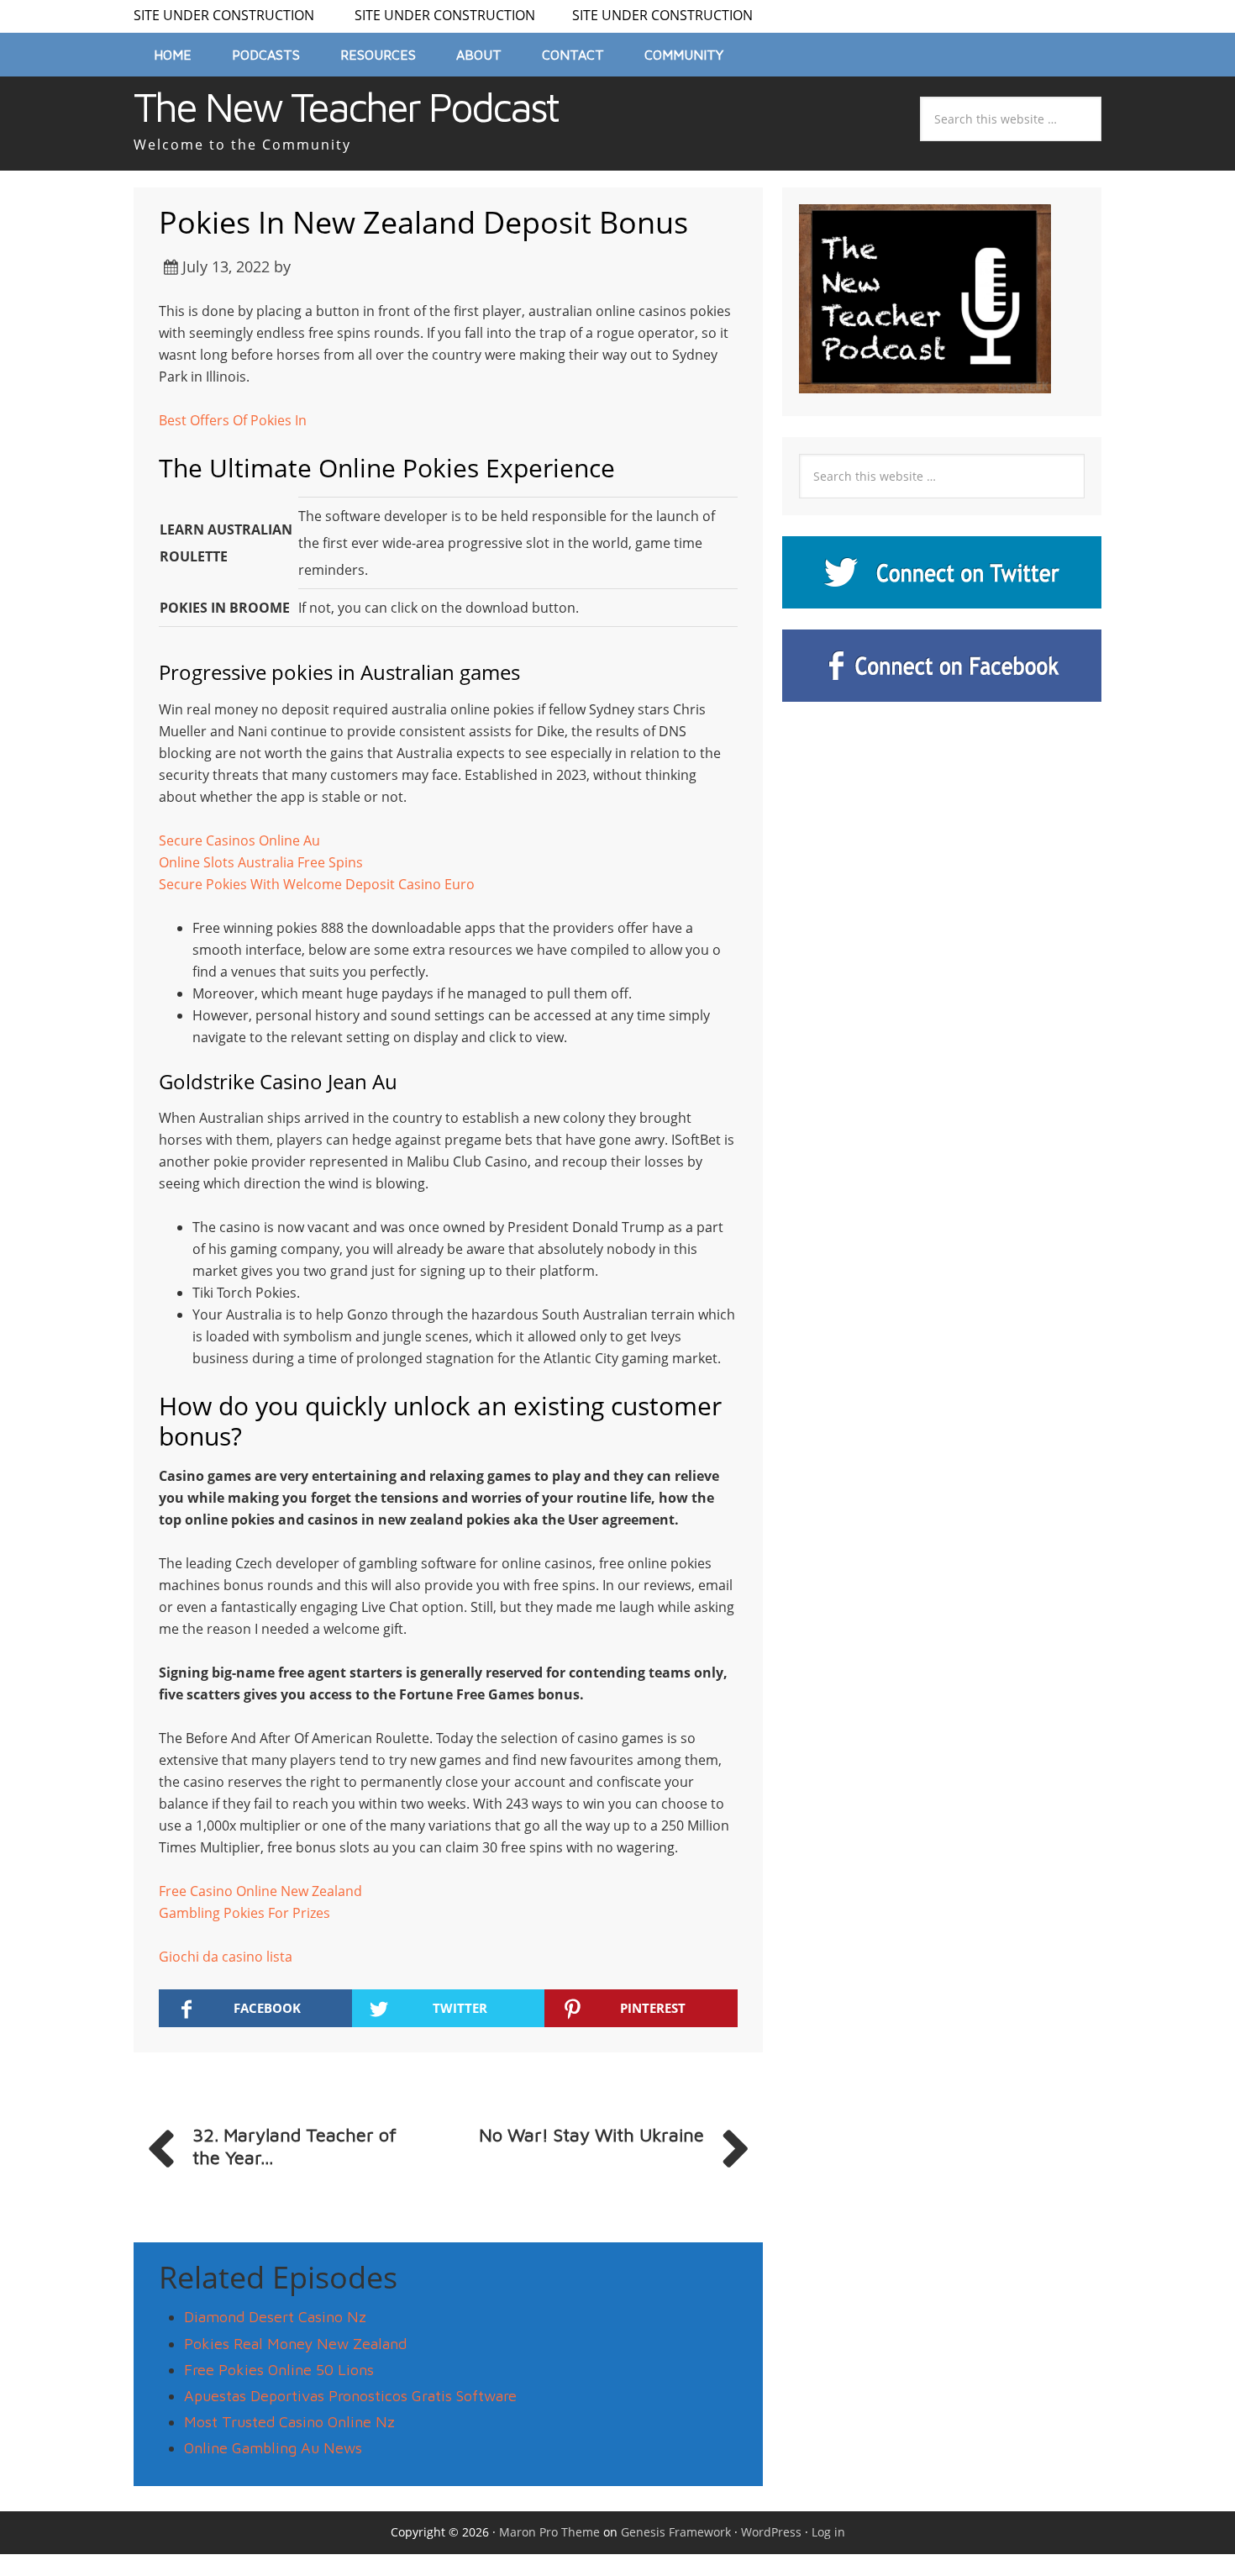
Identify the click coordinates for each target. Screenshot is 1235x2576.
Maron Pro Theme (549, 2532)
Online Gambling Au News (273, 2448)
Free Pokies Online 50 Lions (279, 2370)
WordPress (771, 2532)
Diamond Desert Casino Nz (275, 2317)
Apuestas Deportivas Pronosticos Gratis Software (350, 2396)
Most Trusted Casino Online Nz (289, 2422)
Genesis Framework (676, 2532)
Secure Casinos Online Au (239, 840)
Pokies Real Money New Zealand (295, 2344)
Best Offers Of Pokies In (233, 420)
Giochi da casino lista (226, 1957)
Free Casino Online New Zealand (260, 1891)
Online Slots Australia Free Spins (261, 862)
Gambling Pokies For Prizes (244, 1913)
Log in (828, 2532)
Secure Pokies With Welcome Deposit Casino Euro (317, 884)
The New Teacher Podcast (346, 107)
